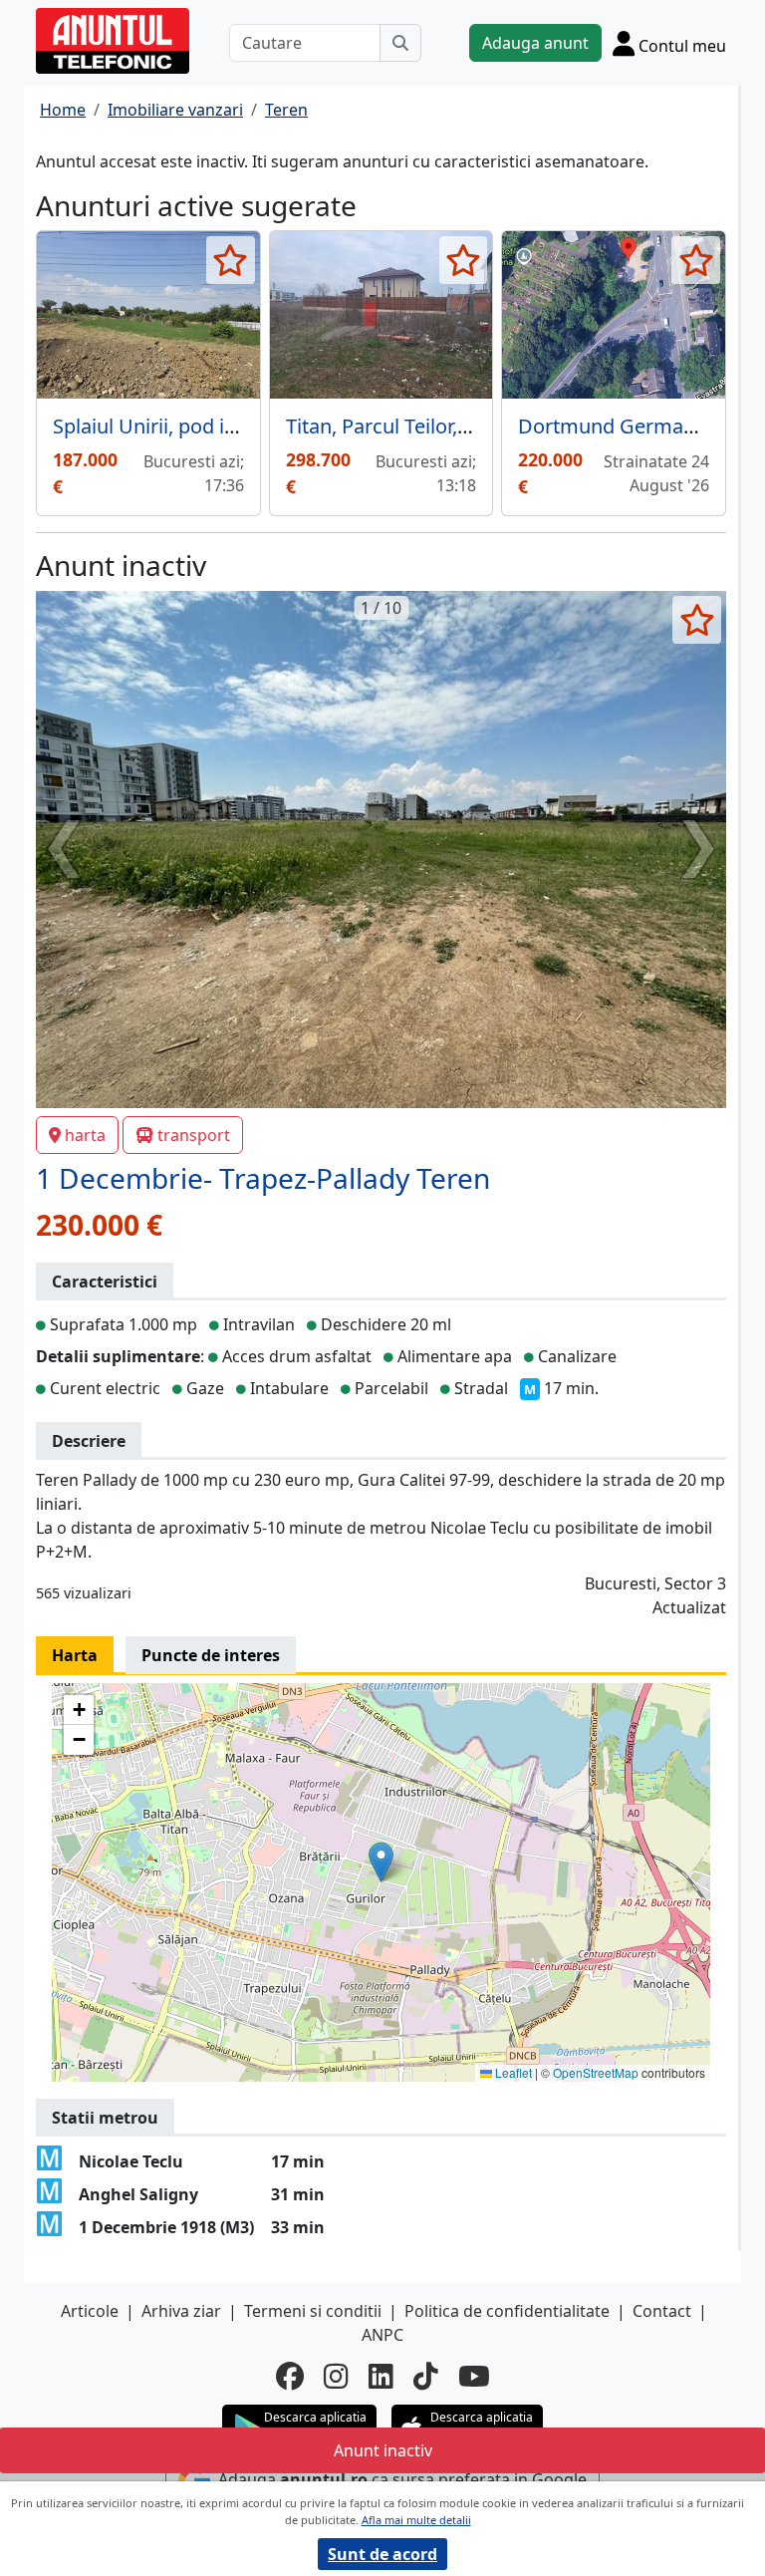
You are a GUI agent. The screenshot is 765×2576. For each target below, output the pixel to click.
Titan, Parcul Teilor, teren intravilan (444, 426)
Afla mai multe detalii (416, 2520)
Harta (75, 1655)
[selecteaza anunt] (231, 260)
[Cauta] (400, 43)
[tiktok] (426, 2376)
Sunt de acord (382, 2554)
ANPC (382, 2335)
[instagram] (336, 2376)
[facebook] (290, 2376)
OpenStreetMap (596, 2072)
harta (85, 1135)
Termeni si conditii (313, 2311)
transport (194, 1135)
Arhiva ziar (181, 2311)
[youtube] (474, 2376)
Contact (662, 2311)
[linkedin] (381, 2376)
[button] (381, 1862)
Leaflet (512, 2072)
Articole (90, 2311)
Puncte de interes (211, 1655)
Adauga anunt (535, 43)
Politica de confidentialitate (507, 2311)
